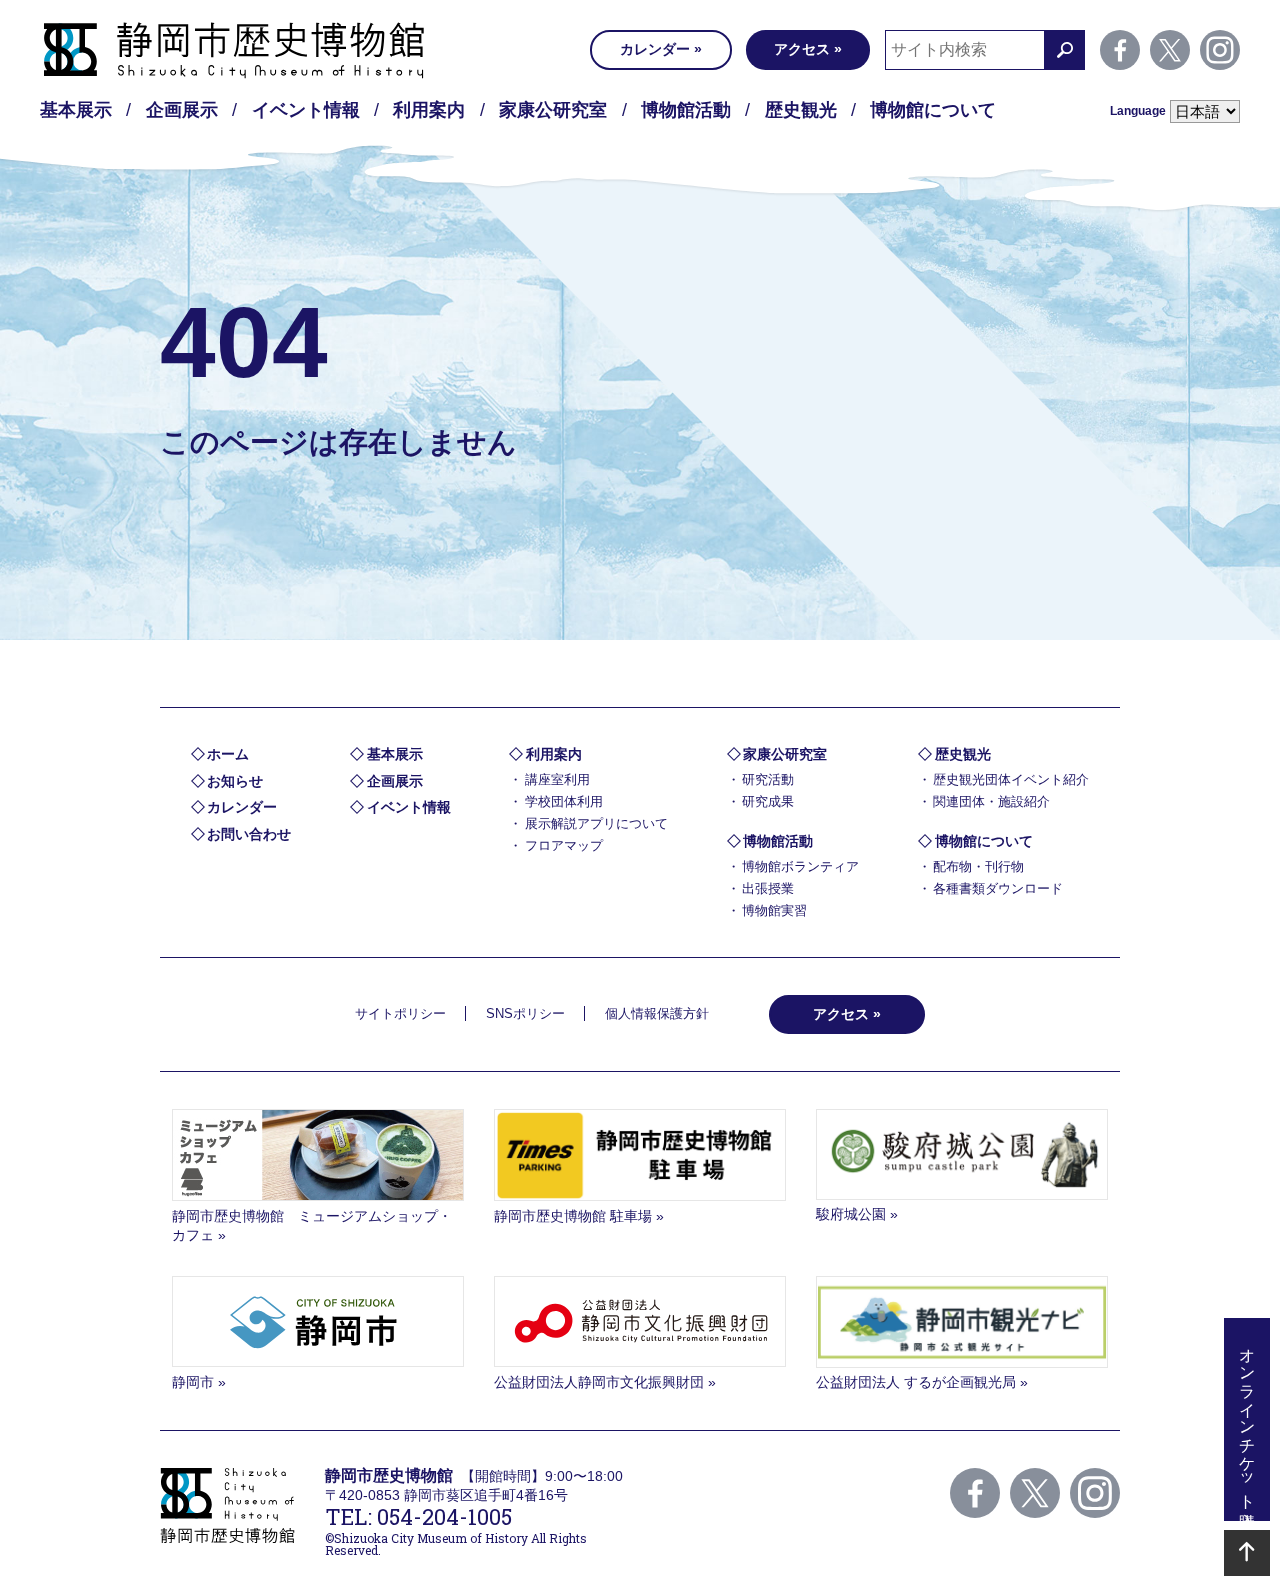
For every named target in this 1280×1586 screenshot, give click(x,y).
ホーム (228, 754)
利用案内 (429, 110)
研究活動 (768, 779)
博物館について (933, 110)
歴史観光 (801, 110)
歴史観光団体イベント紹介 (1011, 779)
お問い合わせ (249, 834)
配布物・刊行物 (978, 866)
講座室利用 (557, 779)
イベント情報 (306, 110)
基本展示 (76, 110)
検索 (1065, 50)
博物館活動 (686, 110)
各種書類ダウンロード (998, 888)
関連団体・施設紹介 (991, 801)
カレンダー (655, 49)
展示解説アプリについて (596, 823)
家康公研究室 (553, 110)
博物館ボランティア (800, 866)
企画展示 (182, 110)
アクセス (802, 49)
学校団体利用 (564, 801)
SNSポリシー (525, 1013)
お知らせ (235, 781)
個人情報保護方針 (657, 1013)
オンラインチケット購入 (1247, 1419)
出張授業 (768, 888)
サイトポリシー (400, 1013)
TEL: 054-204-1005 (418, 1516)
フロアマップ (564, 845)
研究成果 (768, 801)
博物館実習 (774, 910)
